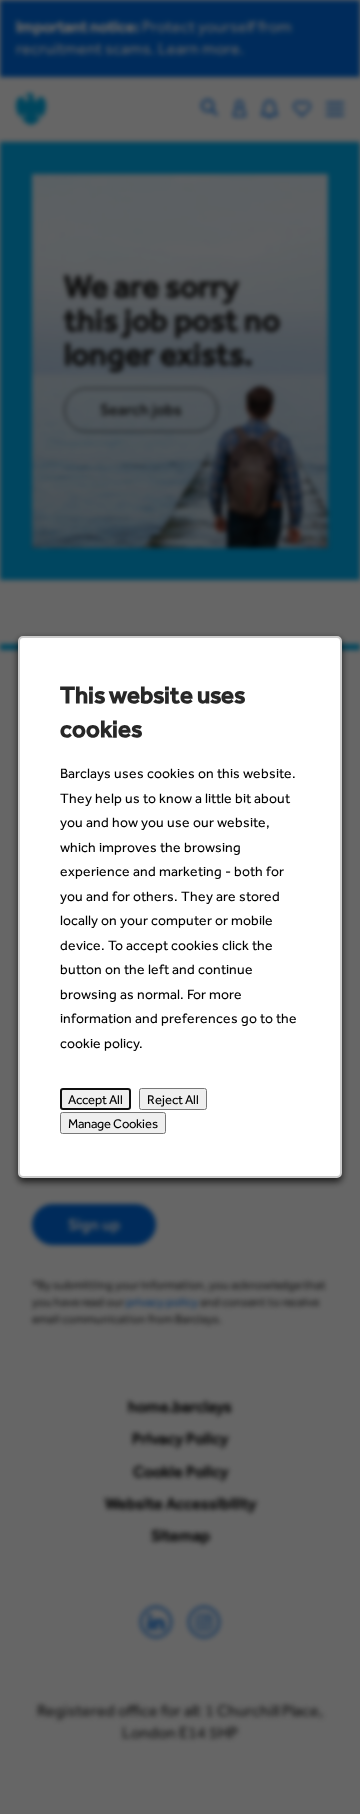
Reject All (173, 1099)
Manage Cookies (113, 1124)
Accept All (95, 1099)
